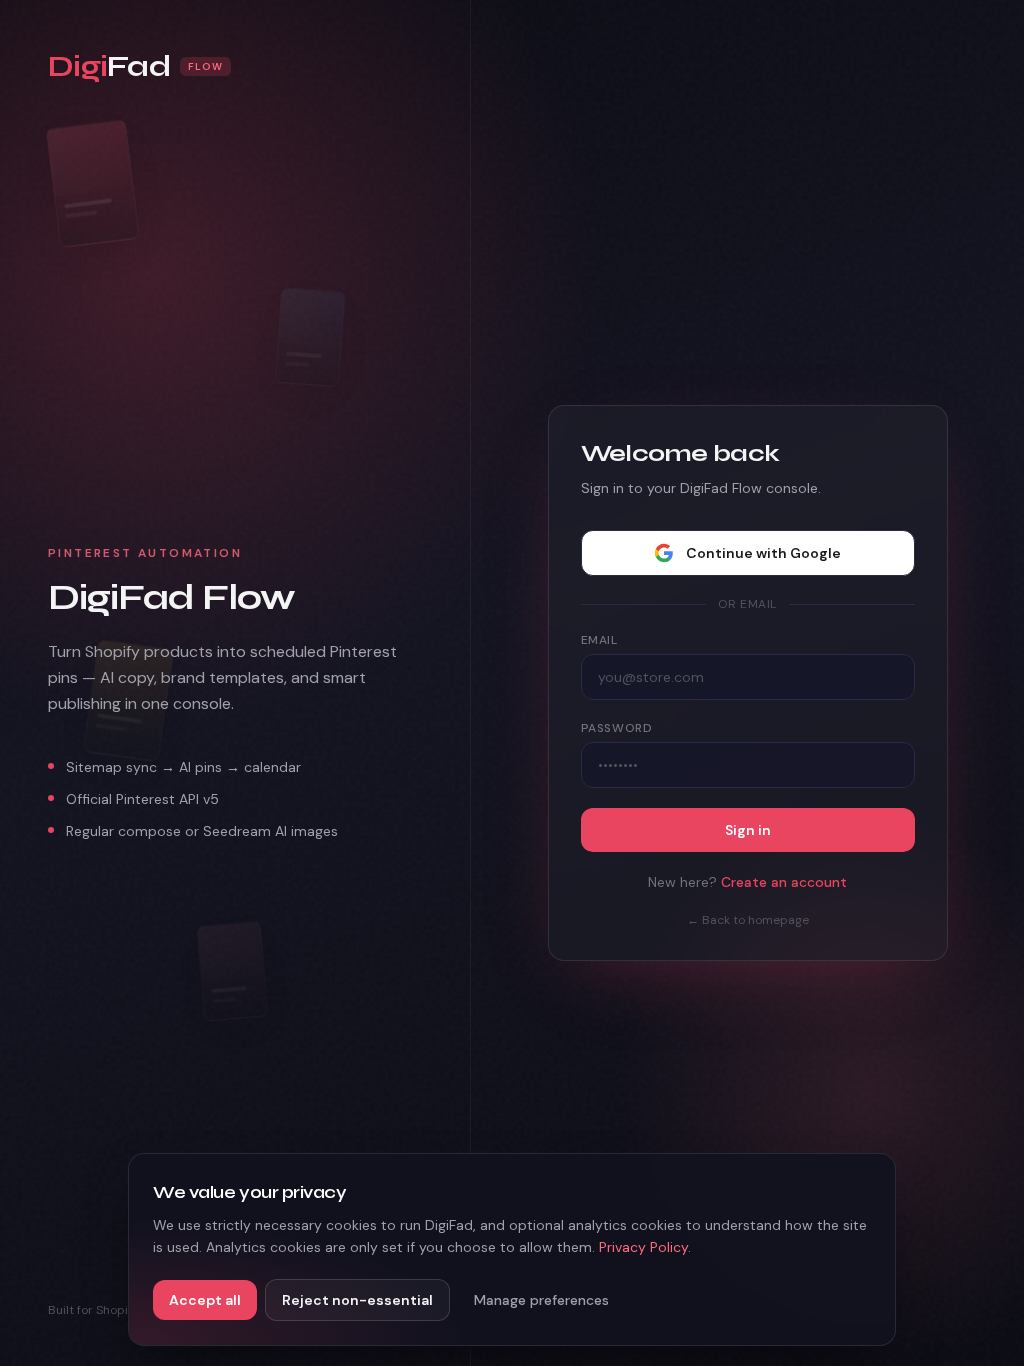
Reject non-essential (357, 1300)
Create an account (784, 882)
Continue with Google (763, 553)
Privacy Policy (643, 1247)
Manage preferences (541, 1300)
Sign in (748, 830)
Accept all (205, 1300)
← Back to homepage (748, 920)
